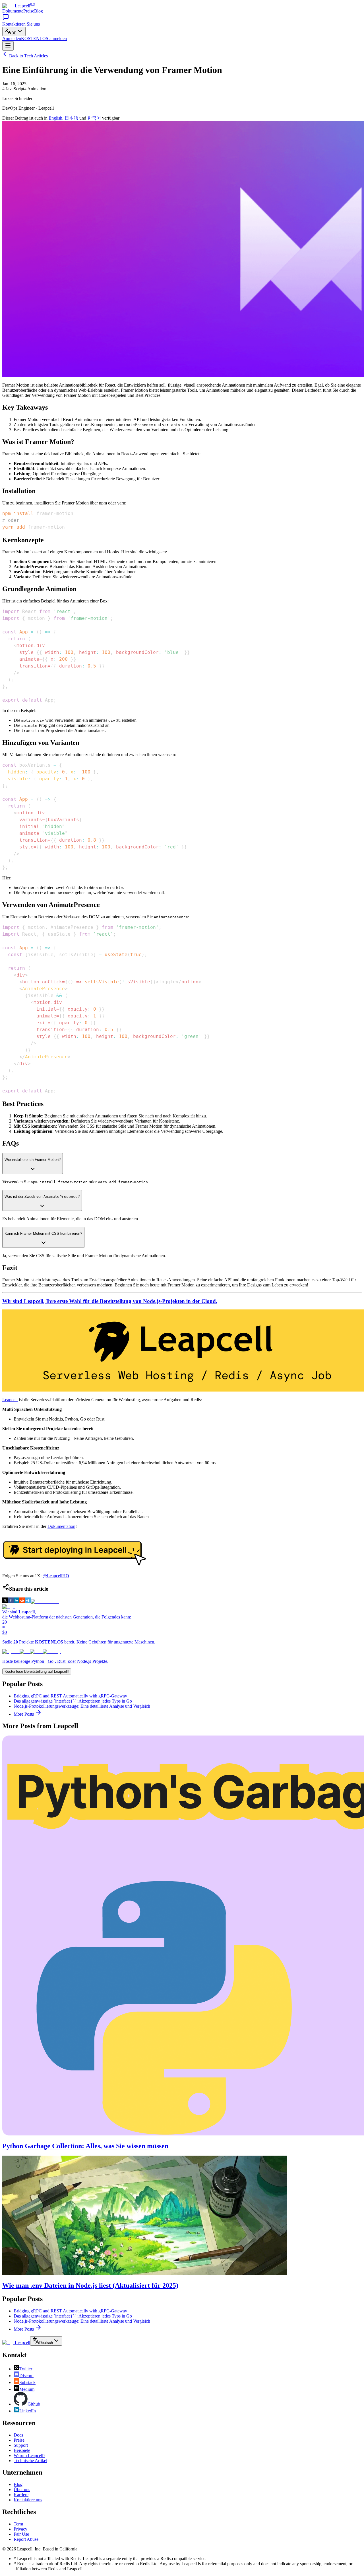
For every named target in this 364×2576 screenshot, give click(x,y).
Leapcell (10, 1400)
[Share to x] (5, 1602)
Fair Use (21, 2534)
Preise (29, 11)
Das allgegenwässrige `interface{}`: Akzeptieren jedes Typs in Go (73, 1701)
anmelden (44, 38)
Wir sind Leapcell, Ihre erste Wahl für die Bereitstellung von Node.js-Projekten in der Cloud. (110, 1301)
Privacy (20, 2529)
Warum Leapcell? (29, 2455)
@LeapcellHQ (56, 1576)
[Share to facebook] (11, 1602)
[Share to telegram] (28, 1602)
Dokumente (13, 11)
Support (21, 2445)
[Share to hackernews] (45, 1602)
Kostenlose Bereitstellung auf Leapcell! (37, 1671)
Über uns (22, 2490)
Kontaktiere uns (28, 2500)
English (55, 118)
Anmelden (12, 38)
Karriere (21, 2495)
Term (18, 2524)
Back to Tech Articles (28, 56)
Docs (18, 2435)
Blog (39, 11)
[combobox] (14, 31)
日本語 (71, 118)
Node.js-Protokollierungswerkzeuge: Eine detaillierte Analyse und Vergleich (82, 1706)
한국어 (94, 118)
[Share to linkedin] (16, 1602)
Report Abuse (26, 2539)
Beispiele (22, 2450)
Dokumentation (61, 1526)
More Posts (24, 1714)
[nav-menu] (8, 46)
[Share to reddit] (22, 1602)
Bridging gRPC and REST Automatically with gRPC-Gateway (70, 1696)
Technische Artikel (30, 2461)
